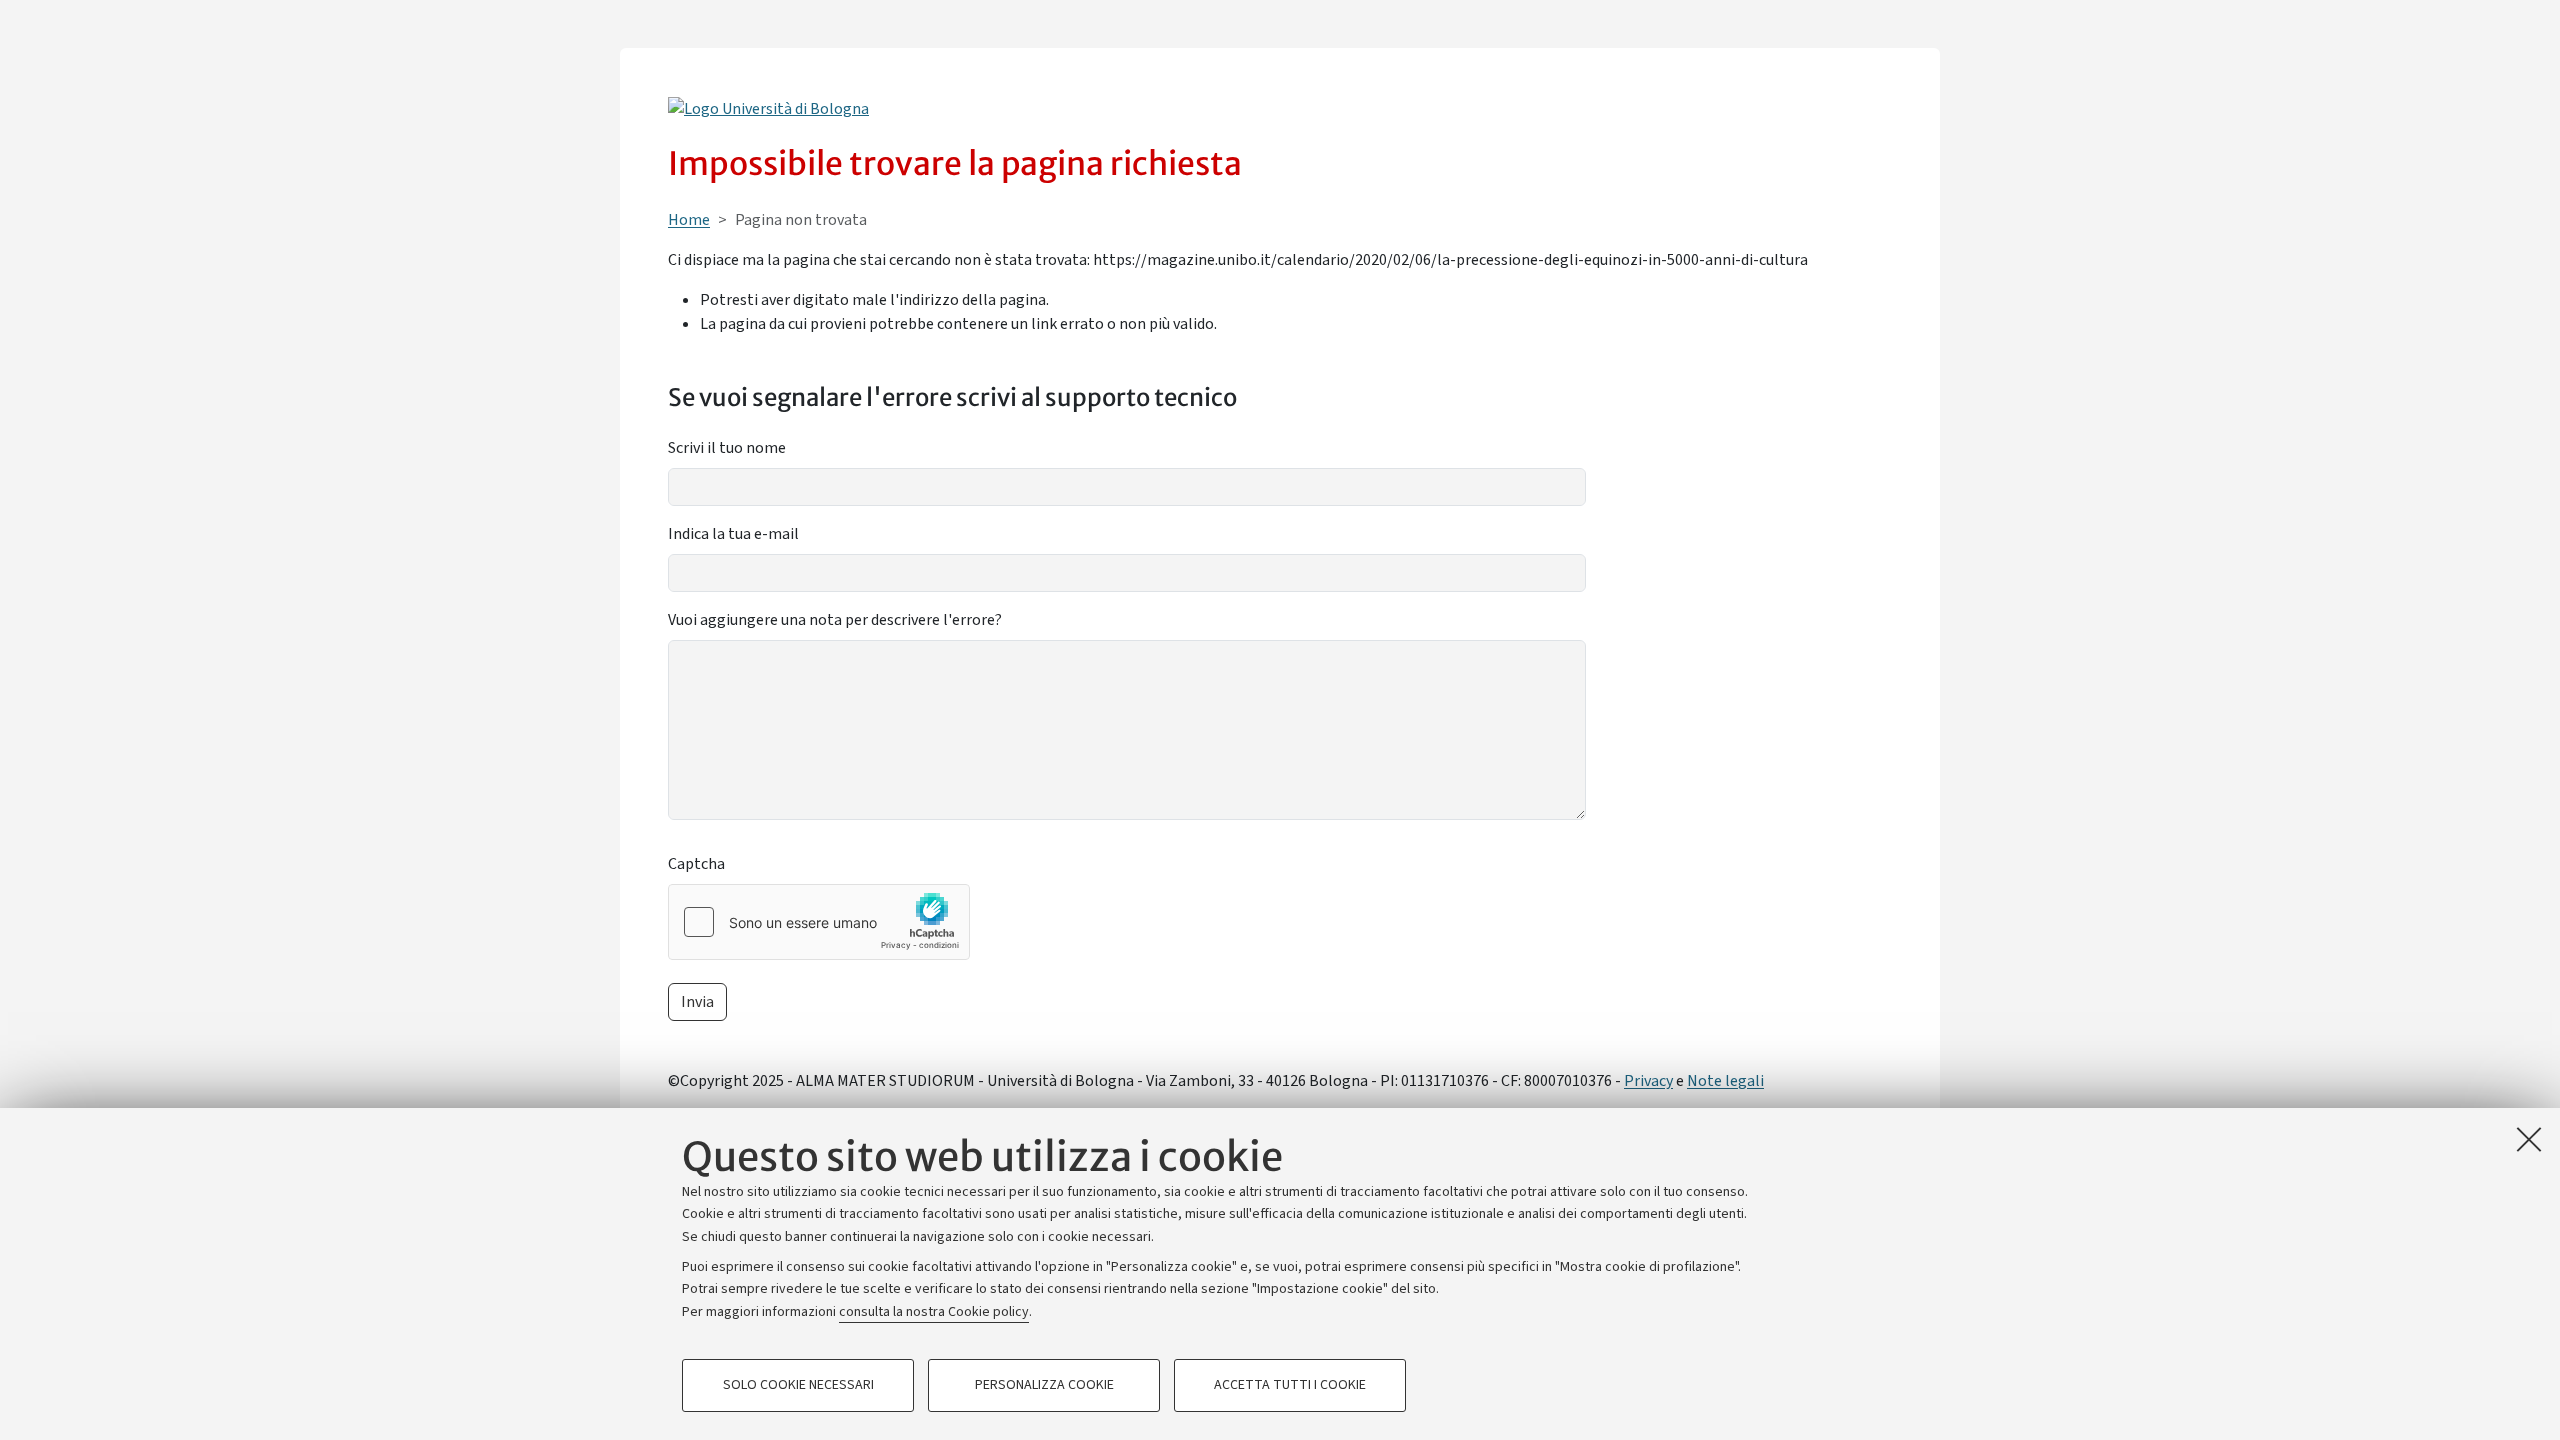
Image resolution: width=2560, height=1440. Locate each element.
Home (689, 220)
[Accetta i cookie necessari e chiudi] (2529, 1139)
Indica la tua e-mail (733, 534)
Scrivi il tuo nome (727, 448)
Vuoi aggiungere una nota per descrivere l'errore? (835, 620)
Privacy (1648, 1081)
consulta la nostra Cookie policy (934, 1312)
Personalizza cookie (1044, 1386)
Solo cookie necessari (798, 1386)
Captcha (696, 864)
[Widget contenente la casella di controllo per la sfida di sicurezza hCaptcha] (819, 922)
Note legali (1725, 1081)
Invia (697, 1002)
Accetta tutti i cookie (1290, 1386)
